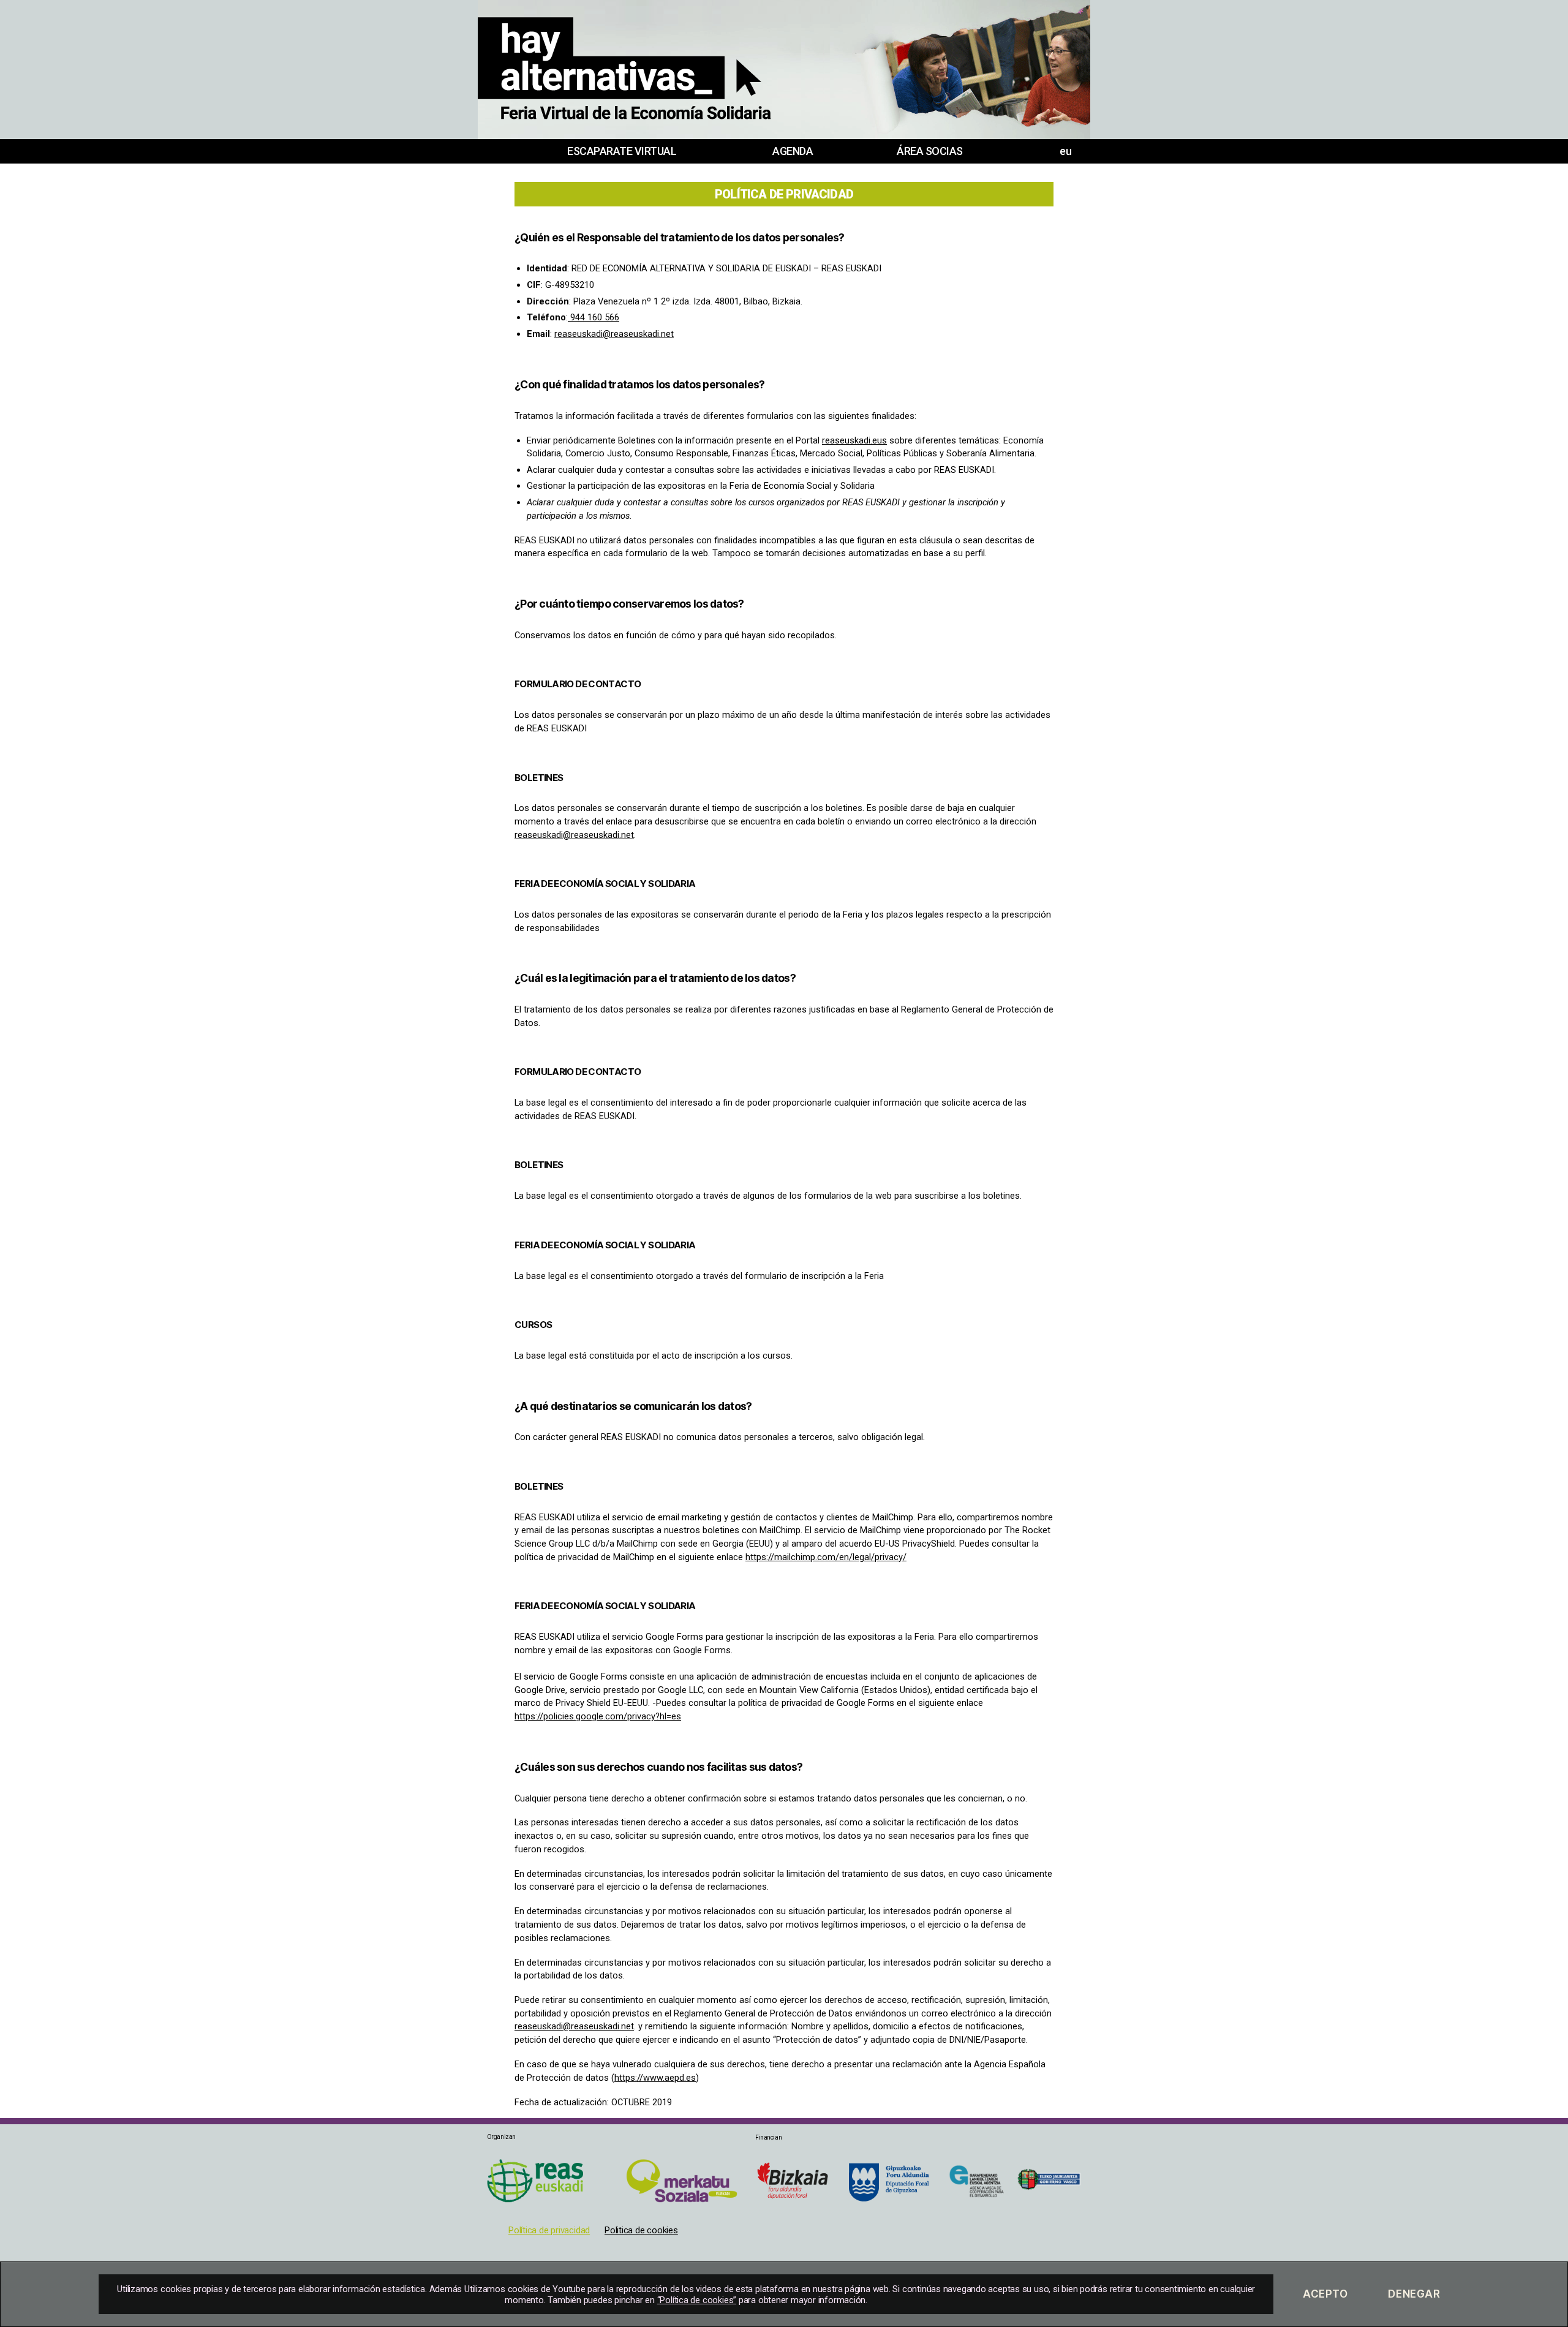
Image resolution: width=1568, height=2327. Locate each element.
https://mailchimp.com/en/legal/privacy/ (826, 1557)
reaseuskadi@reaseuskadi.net (614, 334)
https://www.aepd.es (655, 2078)
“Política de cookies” (697, 2300)
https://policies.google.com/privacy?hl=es (598, 1716)
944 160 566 (594, 317)
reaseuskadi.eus (854, 440)
